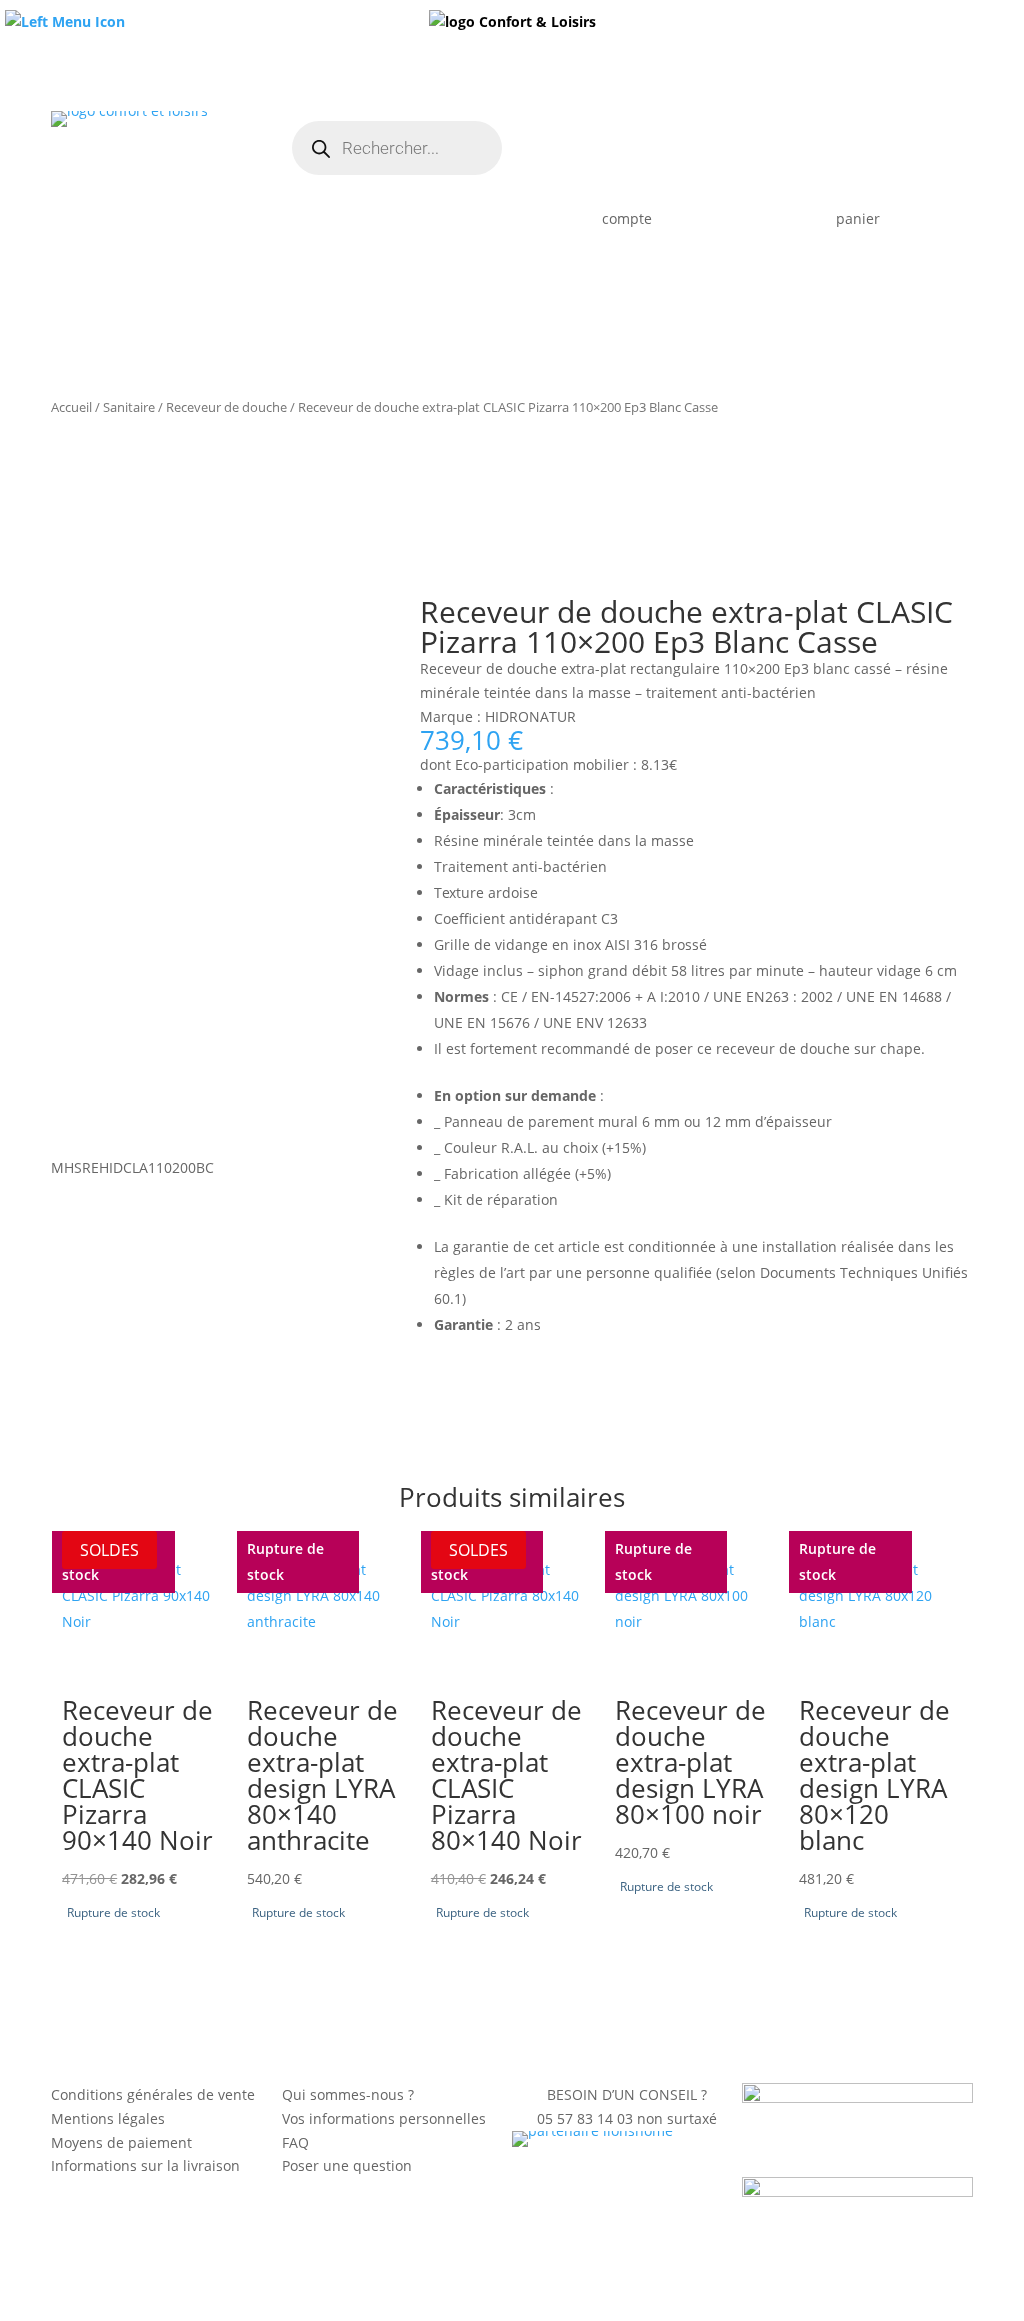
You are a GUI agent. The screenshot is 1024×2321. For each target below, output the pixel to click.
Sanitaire (129, 407)
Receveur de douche (226, 407)
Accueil (71, 407)
